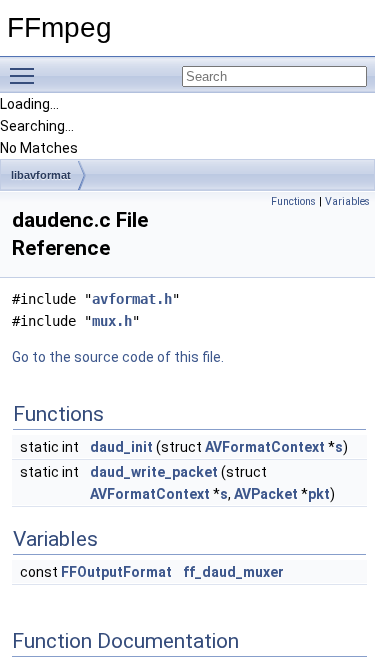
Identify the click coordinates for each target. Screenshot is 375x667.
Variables (347, 201)
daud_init (121, 447)
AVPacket (266, 494)
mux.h (112, 321)
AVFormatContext (265, 447)
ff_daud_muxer (233, 572)
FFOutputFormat (116, 572)
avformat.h (132, 299)
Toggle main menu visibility (26, 75)
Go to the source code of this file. (118, 357)
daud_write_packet (154, 472)
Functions (293, 201)
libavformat (41, 175)
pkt (319, 494)
